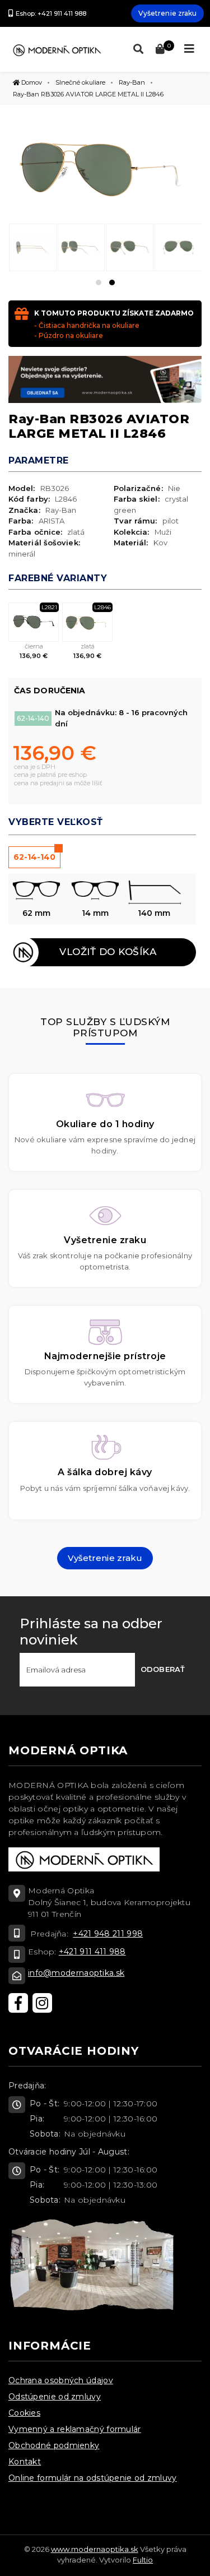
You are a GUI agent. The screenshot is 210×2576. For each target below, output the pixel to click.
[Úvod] (57, 49)
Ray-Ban (132, 82)
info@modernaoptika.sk (76, 1973)
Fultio (143, 2560)
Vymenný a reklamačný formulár (75, 2429)
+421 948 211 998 (108, 1934)
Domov (31, 82)
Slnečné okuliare (80, 82)
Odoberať (163, 1669)
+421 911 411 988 (92, 1952)
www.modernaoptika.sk (95, 2549)
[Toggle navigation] (189, 49)
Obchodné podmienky (54, 2445)
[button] (99, 282)
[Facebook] (18, 2003)
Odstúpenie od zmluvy (55, 2397)
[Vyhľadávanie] (136, 49)
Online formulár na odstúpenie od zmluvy (93, 2478)
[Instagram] (42, 2003)
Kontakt (25, 2462)
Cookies (24, 2413)
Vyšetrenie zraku (168, 13)
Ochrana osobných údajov (61, 2380)
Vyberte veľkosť (56, 822)
